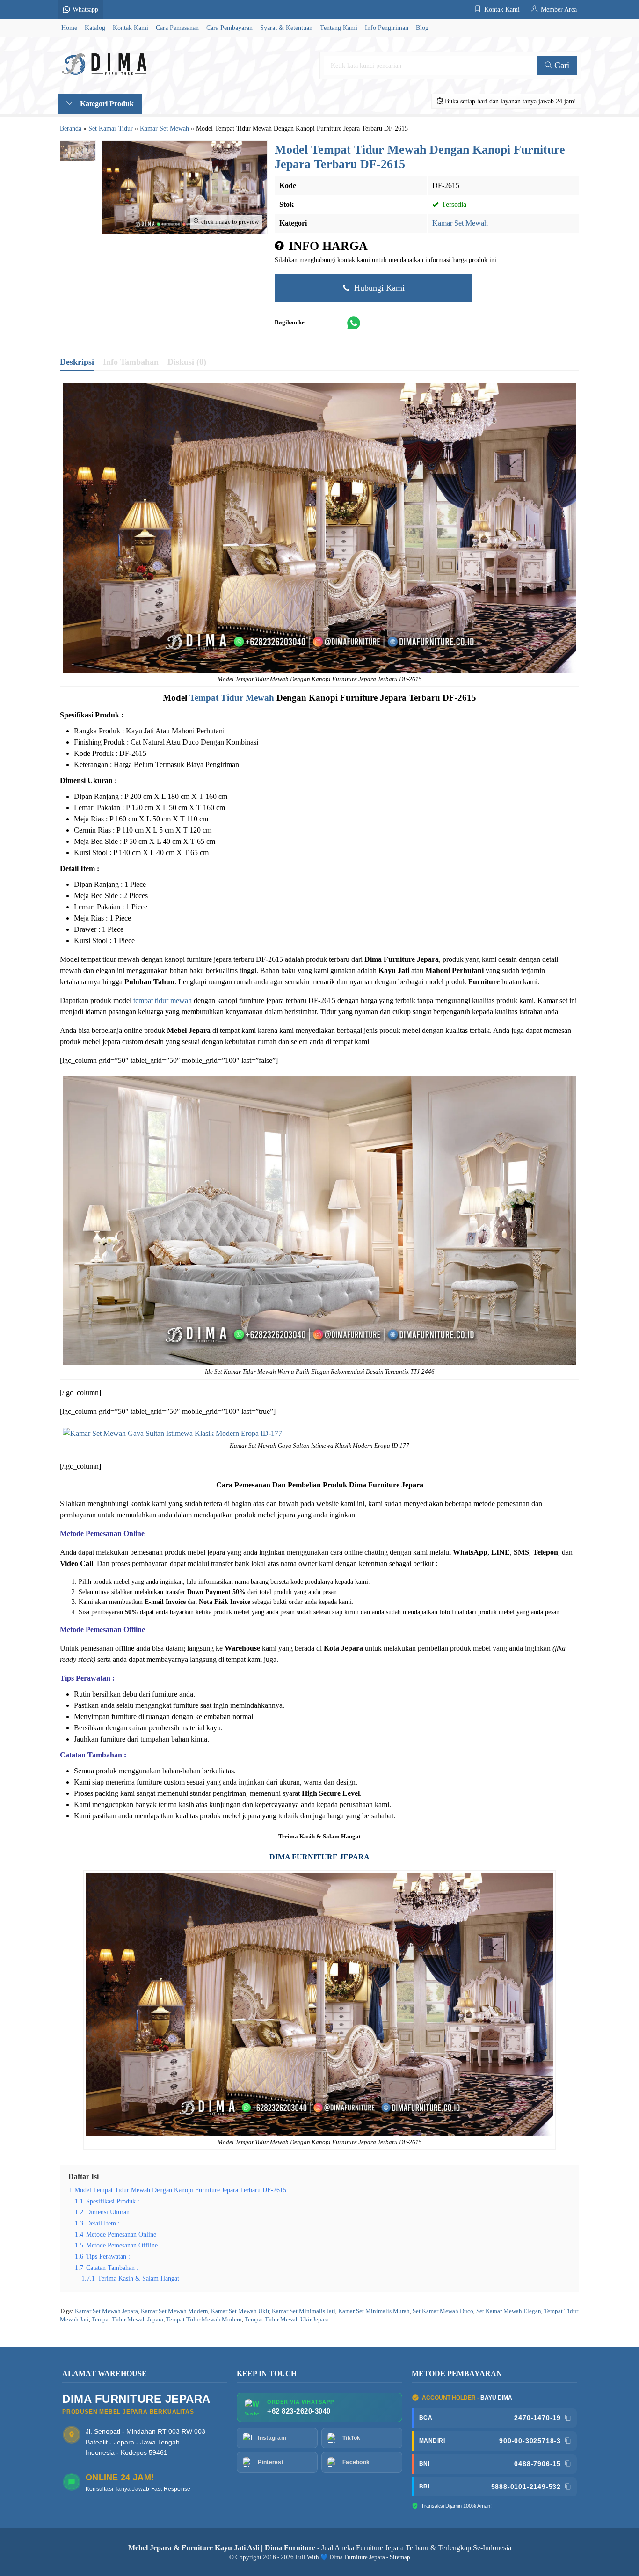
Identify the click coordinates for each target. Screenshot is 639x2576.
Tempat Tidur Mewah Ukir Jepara (287, 2320)
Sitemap (400, 2557)
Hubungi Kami (378, 288)
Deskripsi (77, 362)
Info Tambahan (131, 362)
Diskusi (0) (187, 362)
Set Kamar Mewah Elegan (509, 2311)
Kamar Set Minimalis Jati (304, 2311)
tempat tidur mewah (163, 1000)
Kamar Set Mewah (460, 223)
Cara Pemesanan (177, 28)
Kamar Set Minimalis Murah (374, 2311)
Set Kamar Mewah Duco (443, 2311)
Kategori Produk (106, 104)
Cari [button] (561, 65)
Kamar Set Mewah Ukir (240, 2311)
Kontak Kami (131, 28)
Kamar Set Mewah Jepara (106, 2311)
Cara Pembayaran (229, 28)
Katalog (95, 28)
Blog (422, 28)
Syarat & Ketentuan (286, 28)
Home (69, 28)
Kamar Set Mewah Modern (174, 2311)
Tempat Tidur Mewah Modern (204, 2320)
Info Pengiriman (387, 28)
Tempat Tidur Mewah (232, 698)
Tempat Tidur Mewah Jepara (127, 2320)
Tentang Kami (339, 28)
